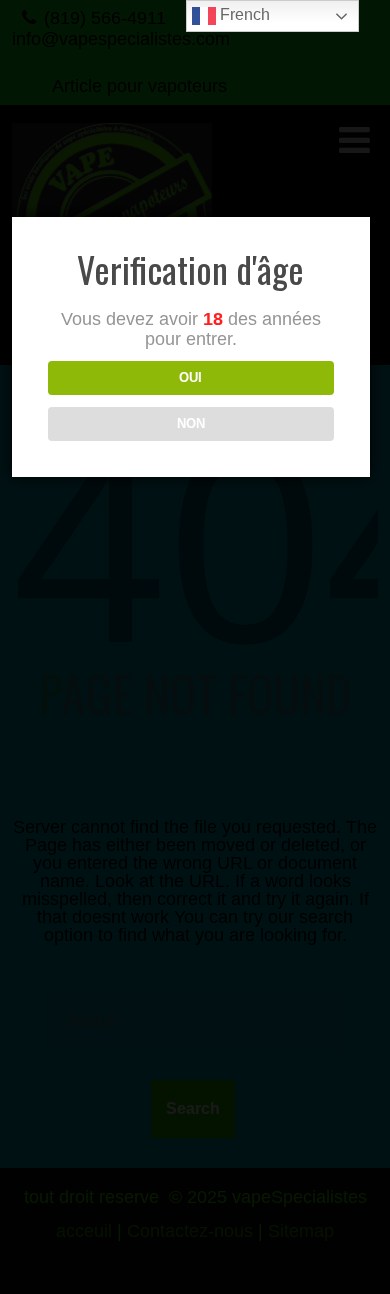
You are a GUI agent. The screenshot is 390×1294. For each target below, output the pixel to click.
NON (191, 423)
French (243, 14)
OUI (190, 377)
